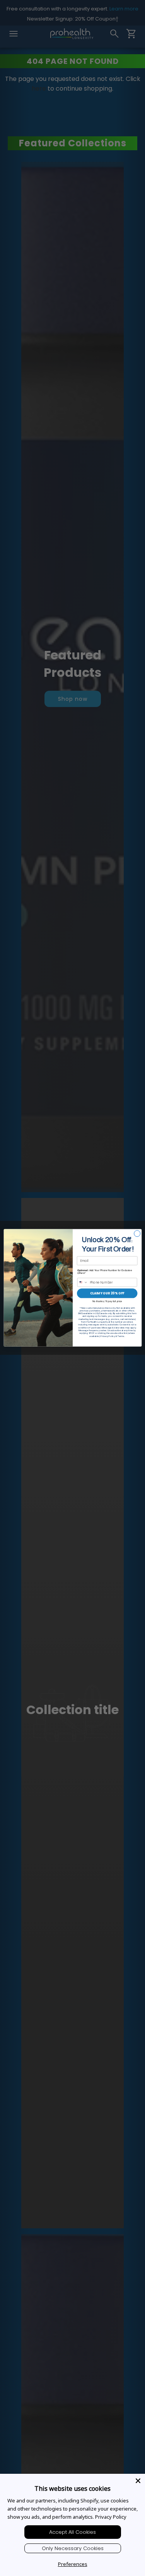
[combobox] (83, 1282)
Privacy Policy (111, 2517)
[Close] (138, 2481)
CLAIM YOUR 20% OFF (107, 1293)
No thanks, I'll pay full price (107, 1302)
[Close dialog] (137, 1234)
